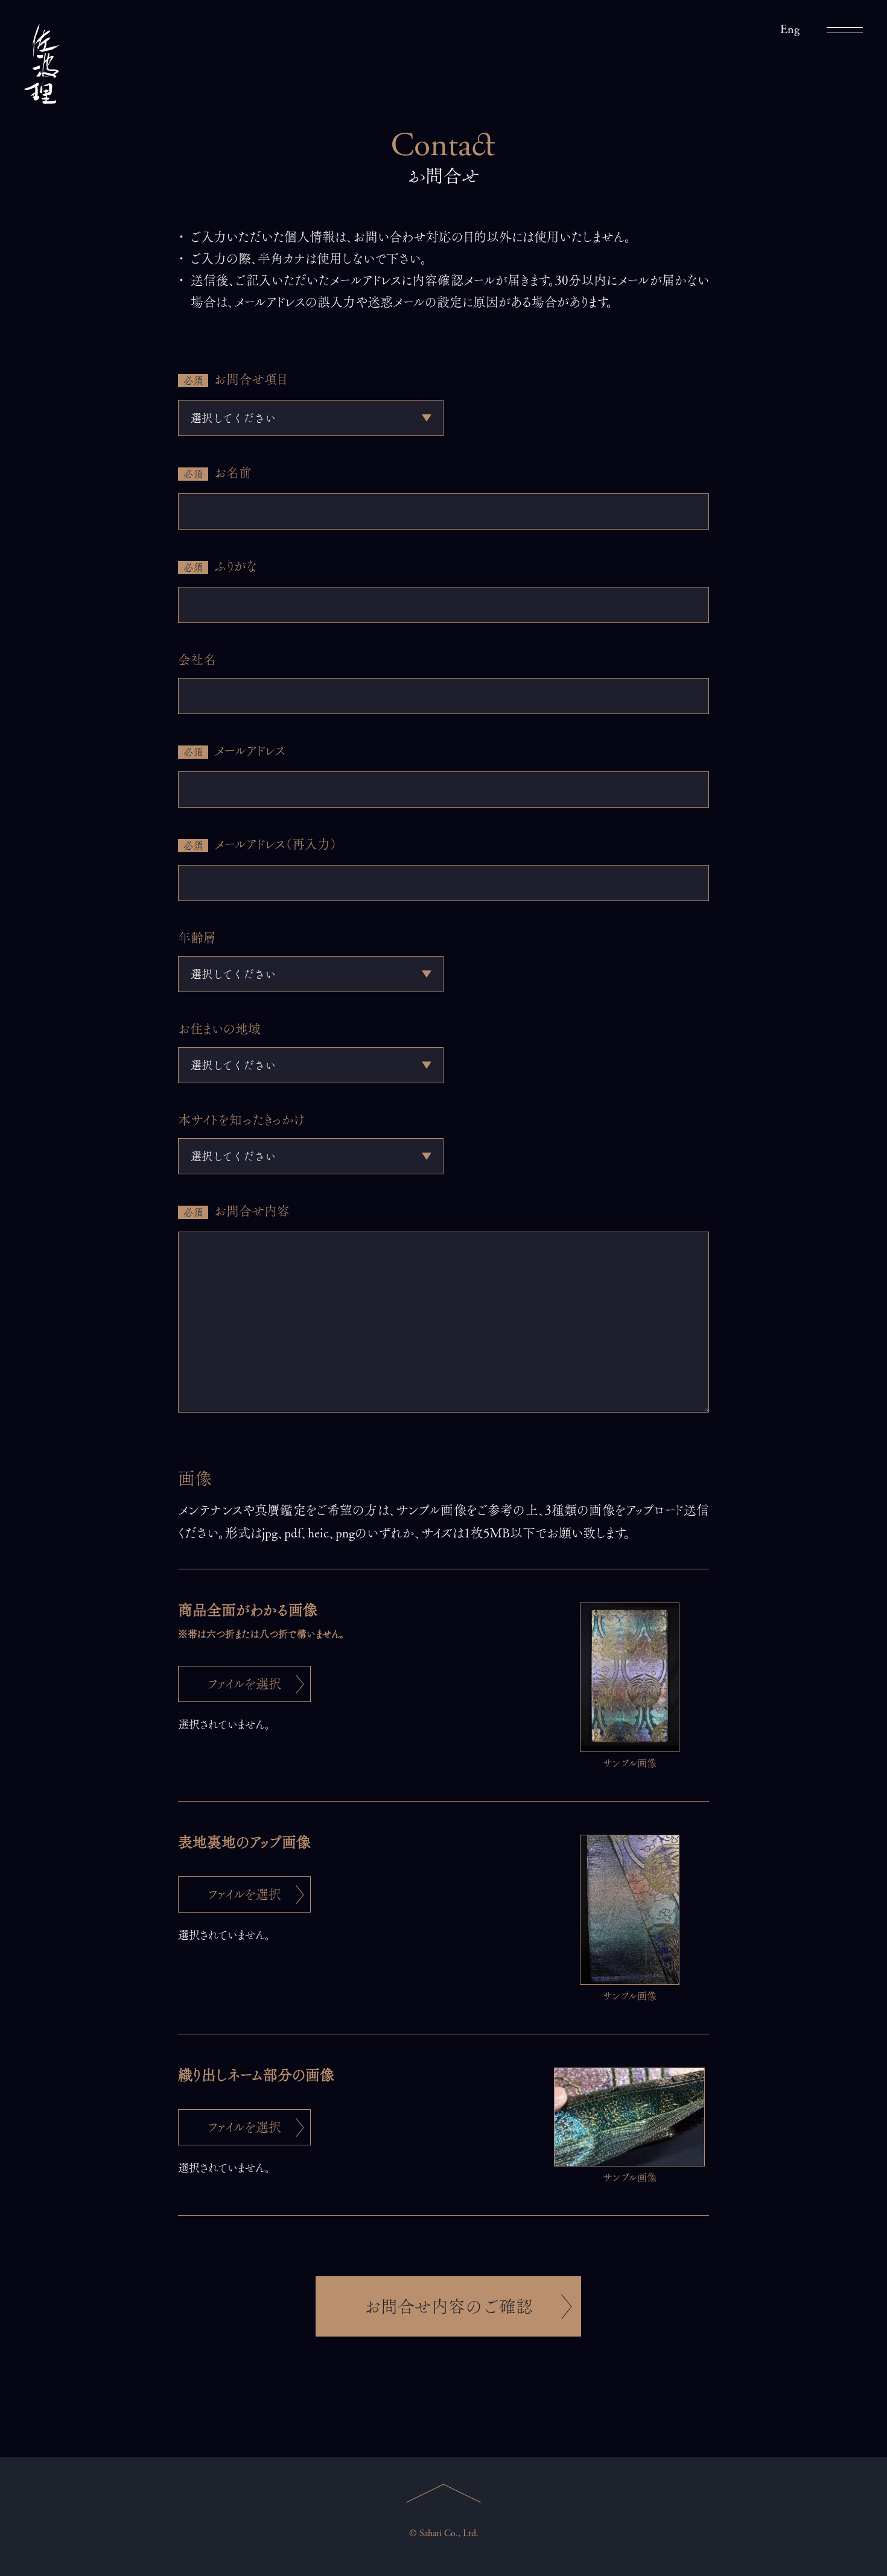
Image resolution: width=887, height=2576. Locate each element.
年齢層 (197, 938)
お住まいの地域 (219, 1029)
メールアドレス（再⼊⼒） (260, 844)
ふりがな (220, 566)
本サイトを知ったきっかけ (241, 1120)
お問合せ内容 (237, 1211)
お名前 (218, 473)
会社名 (197, 660)
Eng (790, 30)
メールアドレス (234, 751)
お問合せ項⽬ (235, 379)
